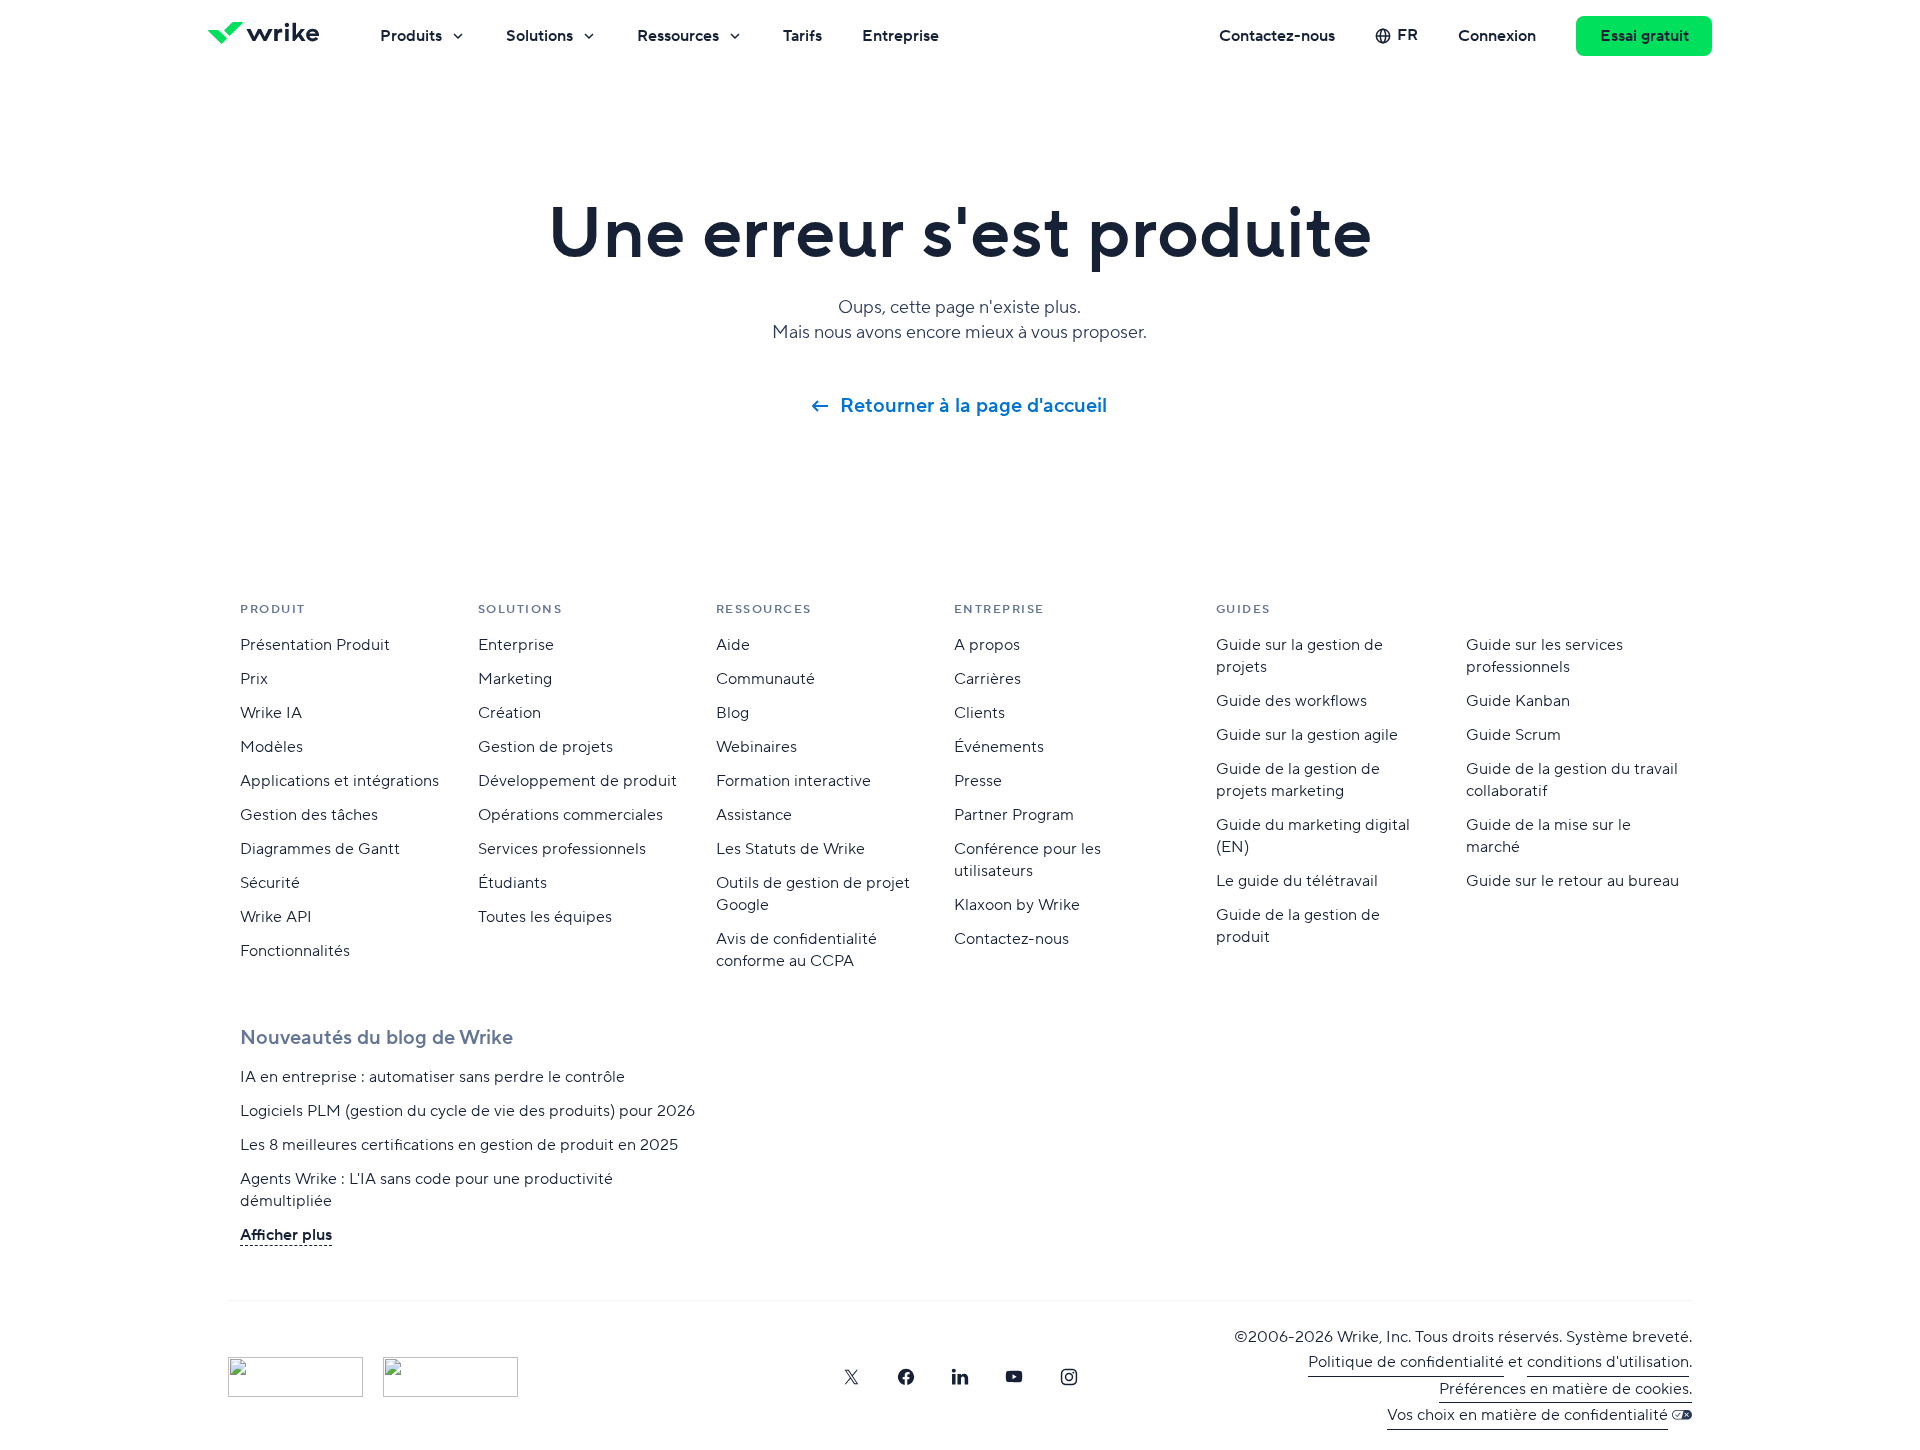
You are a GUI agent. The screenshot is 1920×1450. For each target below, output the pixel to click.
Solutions (539, 36)
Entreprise (900, 36)
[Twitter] (851, 1377)
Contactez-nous (1277, 36)
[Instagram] (1069, 1377)
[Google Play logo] (450, 1377)
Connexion (1497, 36)
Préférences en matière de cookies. (1565, 1389)
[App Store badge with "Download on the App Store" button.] (295, 1377)
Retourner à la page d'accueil (973, 406)
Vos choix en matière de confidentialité (1527, 1415)
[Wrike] (270, 36)
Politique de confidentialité (1406, 1362)
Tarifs (802, 36)
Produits (411, 36)
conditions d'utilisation (1608, 1362)
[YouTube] (1014, 1377)
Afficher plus (286, 1235)
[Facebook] (906, 1377)
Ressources (678, 36)
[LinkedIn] (960, 1377)
